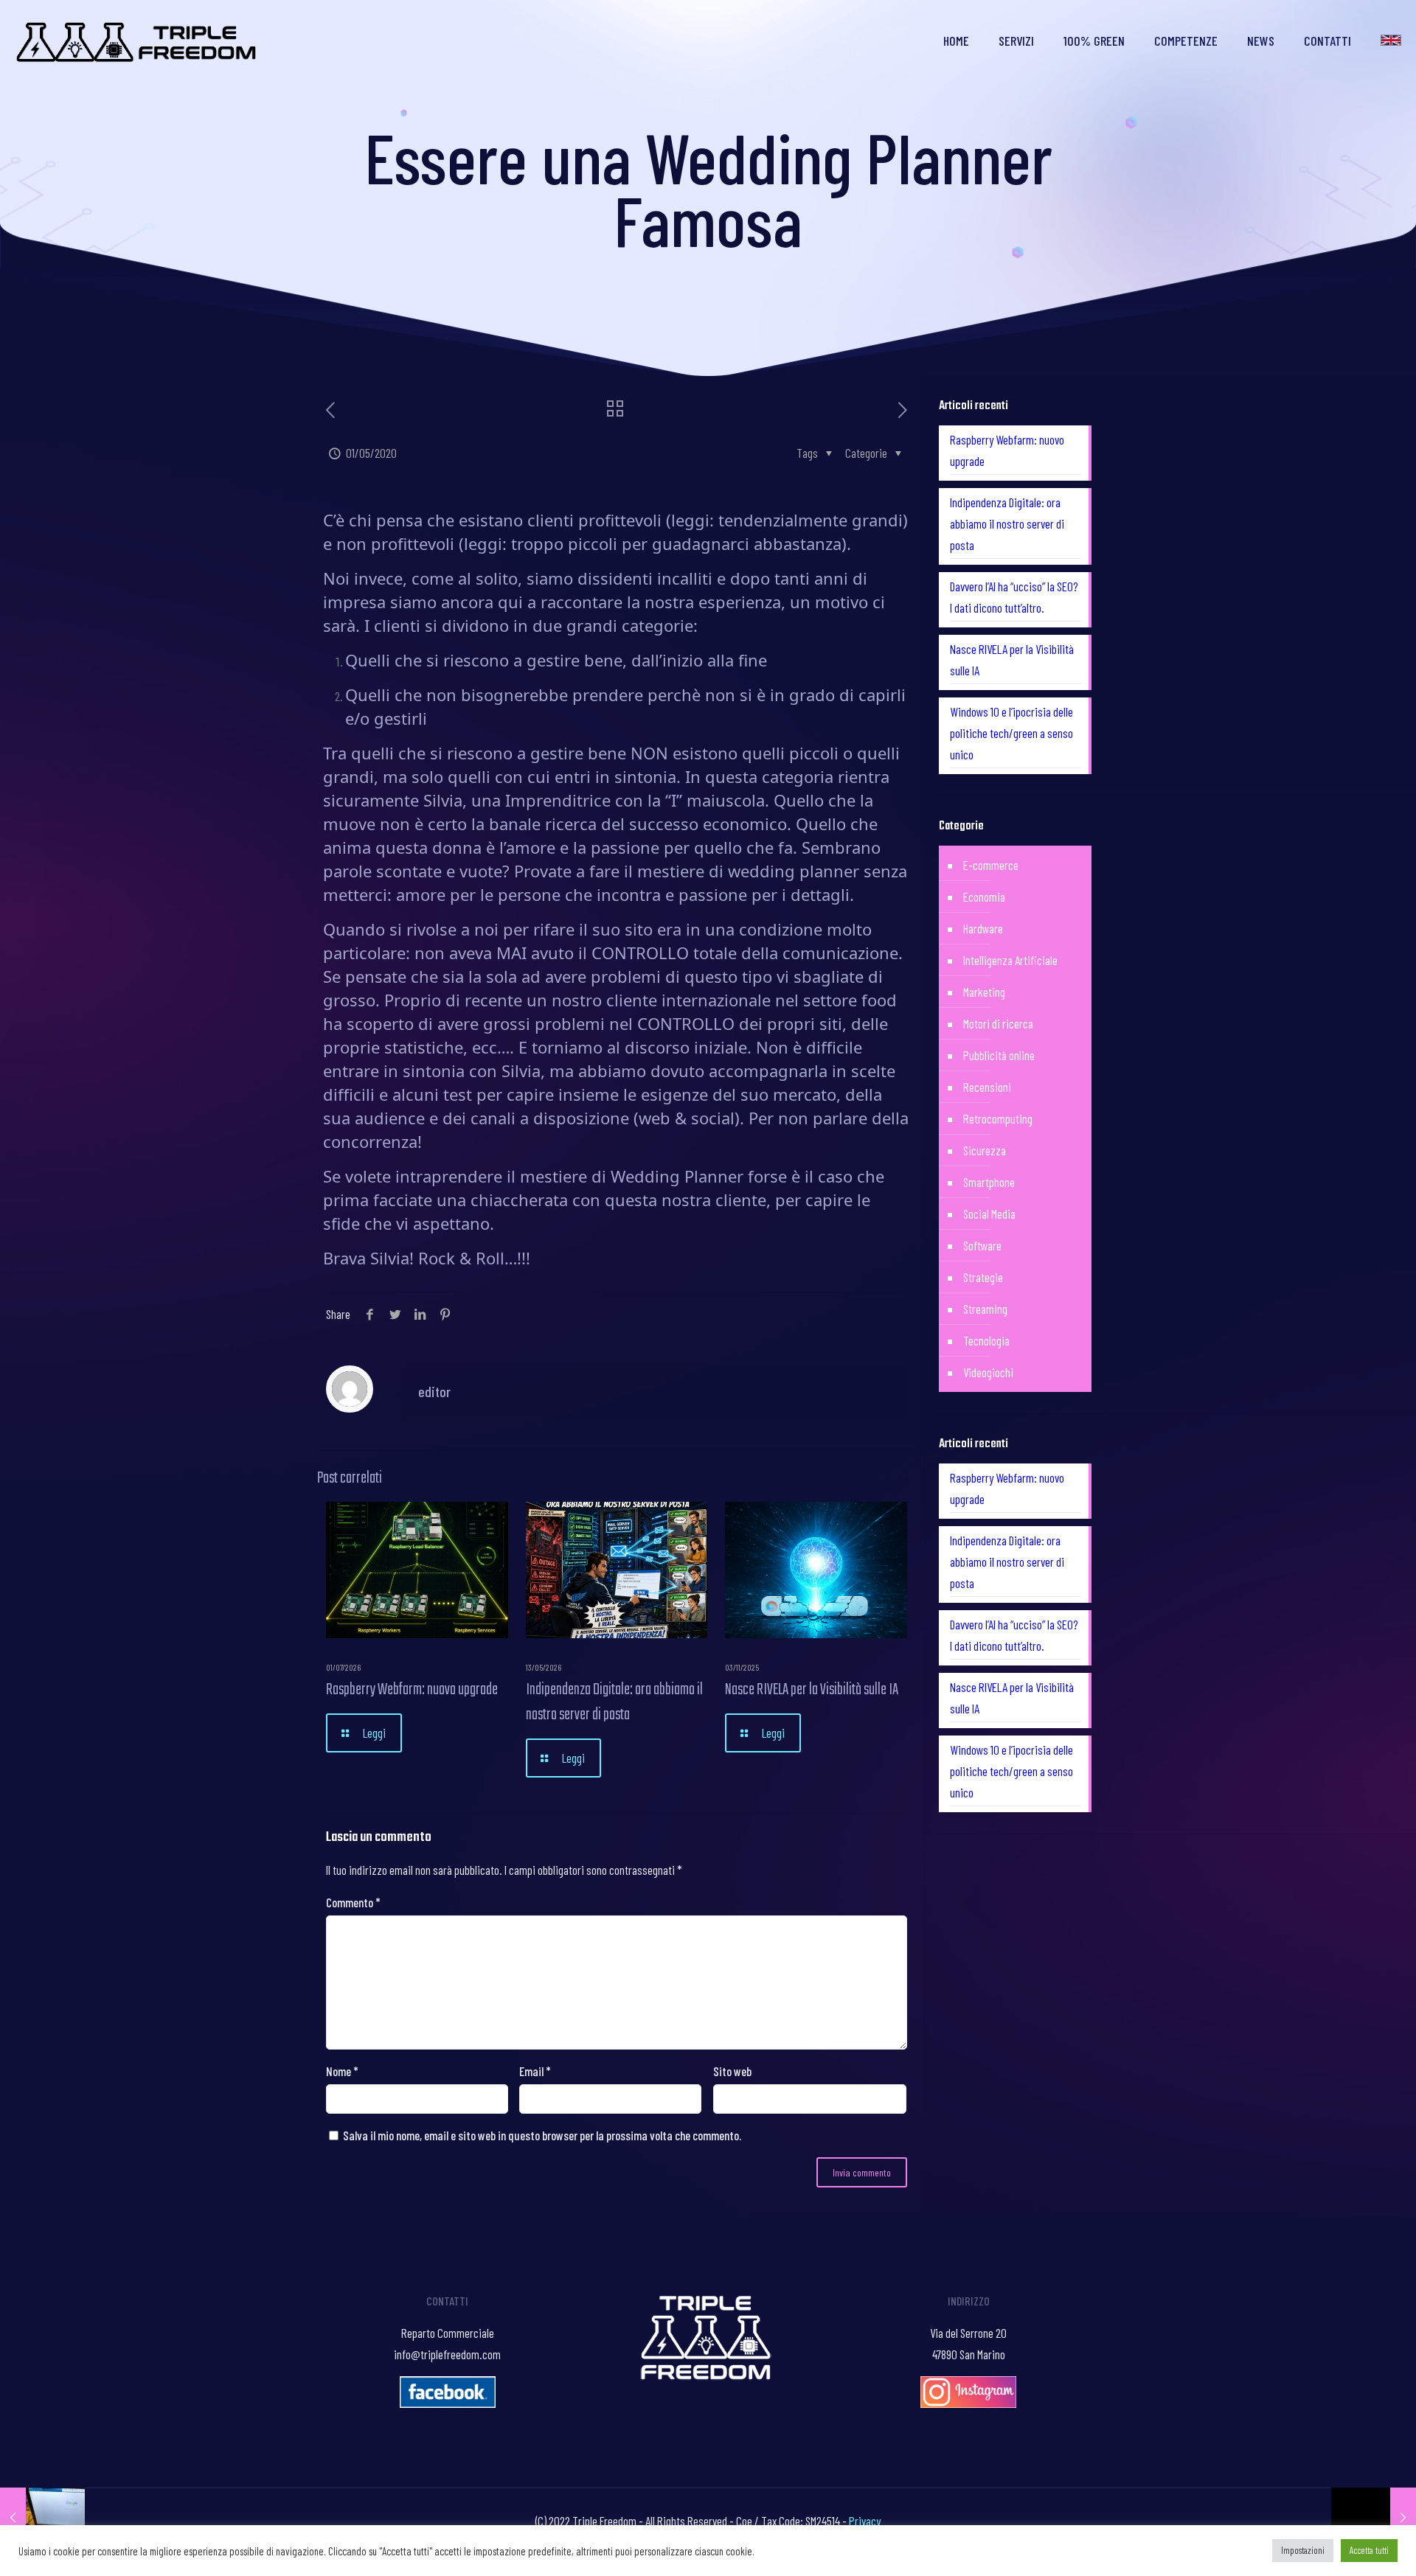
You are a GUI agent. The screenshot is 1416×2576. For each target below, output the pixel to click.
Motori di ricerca (998, 1023)
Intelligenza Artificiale (1010, 960)
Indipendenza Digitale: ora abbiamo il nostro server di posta (614, 1702)
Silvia (443, 800)
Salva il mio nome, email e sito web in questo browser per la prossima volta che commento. (542, 2135)
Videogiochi (988, 1372)
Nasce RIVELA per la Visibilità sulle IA (812, 1690)
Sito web (732, 2071)
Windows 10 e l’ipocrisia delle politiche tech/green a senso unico (1011, 733)
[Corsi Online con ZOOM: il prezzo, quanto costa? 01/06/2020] (1374, 2517)
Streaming (985, 1309)
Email (535, 2071)
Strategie (983, 1277)
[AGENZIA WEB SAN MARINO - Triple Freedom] (138, 41)
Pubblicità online (999, 1055)
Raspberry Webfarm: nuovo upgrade (412, 1690)
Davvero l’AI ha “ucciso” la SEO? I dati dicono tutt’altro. (1014, 597)
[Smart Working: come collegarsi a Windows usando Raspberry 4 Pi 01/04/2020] (42, 2517)
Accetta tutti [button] (1369, 2550)
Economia (984, 897)
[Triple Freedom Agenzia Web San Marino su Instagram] (968, 2403)
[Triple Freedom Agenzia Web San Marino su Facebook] (448, 2403)
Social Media (989, 1214)
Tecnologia (986, 1340)
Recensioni (987, 1087)
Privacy (865, 2521)
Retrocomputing (998, 1118)
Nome (342, 2071)
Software (982, 1245)
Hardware (983, 928)
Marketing (984, 992)
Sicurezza (985, 1150)
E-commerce (991, 865)
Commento (353, 1902)
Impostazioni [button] (1303, 2550)
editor (434, 1391)
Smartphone (989, 1182)
